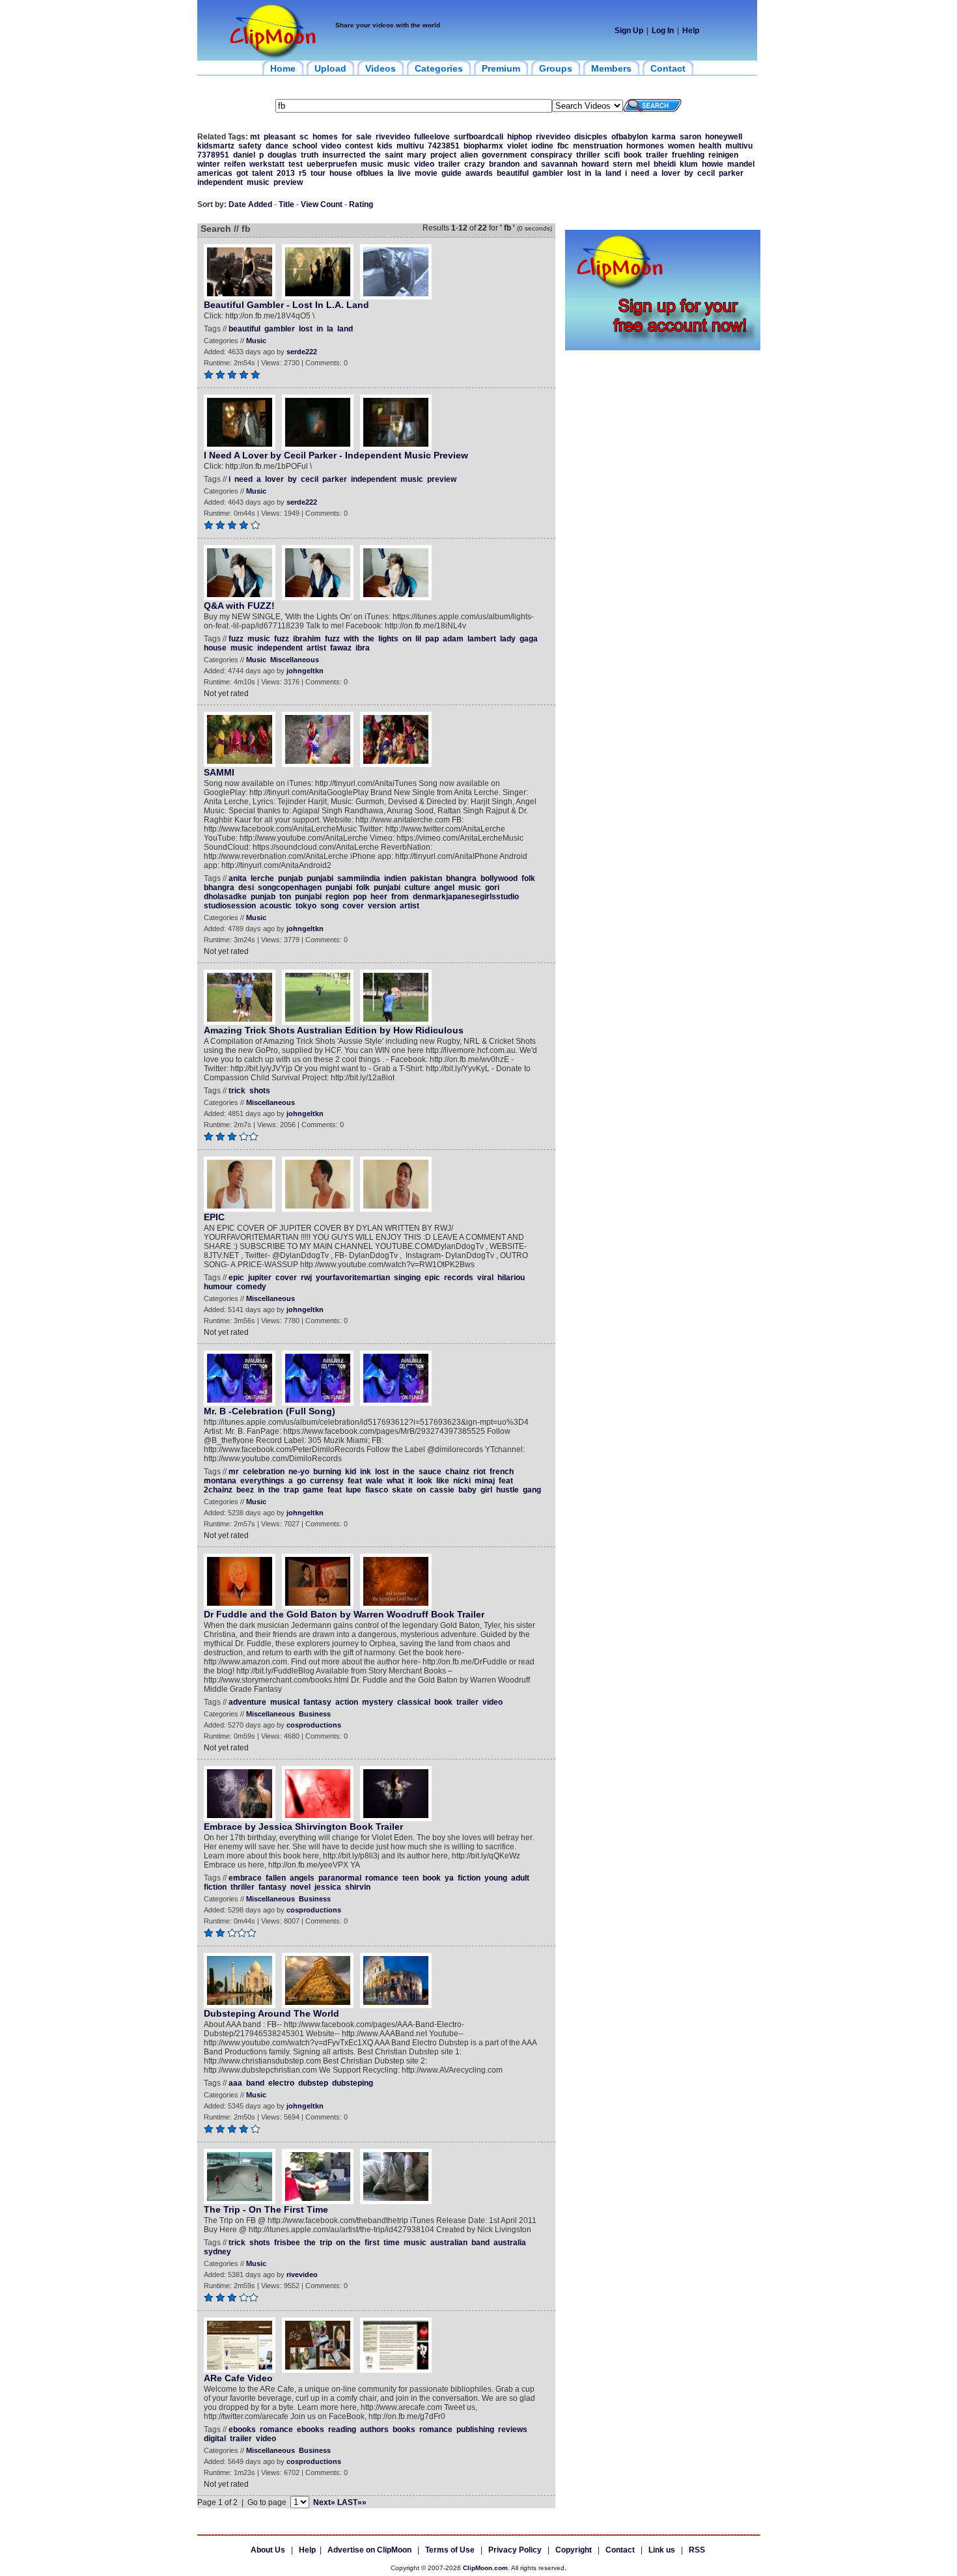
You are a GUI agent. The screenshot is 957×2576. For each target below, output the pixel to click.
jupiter (260, 1278)
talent (262, 173)
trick (237, 1091)
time (392, 2243)
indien (395, 878)
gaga (529, 639)
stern (622, 164)
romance (382, 1878)
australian (449, 2243)
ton (285, 897)
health (710, 146)
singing (407, 1278)
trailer (657, 155)
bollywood (499, 878)
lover (671, 173)
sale (364, 137)
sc (304, 137)
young (496, 1878)
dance (277, 146)
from (400, 897)
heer (379, 897)
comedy (251, 1287)
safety (250, 146)
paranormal (340, 1878)
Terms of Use (450, 2550)
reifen (235, 164)
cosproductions (314, 1725)
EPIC (214, 1217)
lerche (262, 878)
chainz (457, 1472)
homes (325, 137)
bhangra (461, 878)
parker (731, 173)
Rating (361, 204)
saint (394, 155)
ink (366, 1472)
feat (355, 1481)
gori (492, 888)
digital (215, 2439)
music (372, 164)
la (391, 173)
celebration (264, 1472)
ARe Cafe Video (238, 2378)
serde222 (302, 352)
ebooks (242, 2429)
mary (417, 155)
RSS (697, 2550)
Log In (663, 31)
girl (486, 1490)
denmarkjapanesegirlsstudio (466, 897)
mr (234, 1472)
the (375, 155)
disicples (591, 137)
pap (432, 639)
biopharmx (483, 146)
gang (532, 1490)
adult (520, 1878)
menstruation (598, 146)
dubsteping (353, 2083)
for (347, 137)
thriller (588, 155)
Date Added (250, 204)
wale (374, 1481)
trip (326, 2243)
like (443, 1481)
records (459, 1278)
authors (374, 2429)
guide (451, 173)
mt (255, 137)
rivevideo (393, 137)
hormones (645, 146)
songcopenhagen (290, 888)
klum (689, 164)
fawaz (341, 648)
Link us (662, 2550)
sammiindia (359, 878)
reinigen (723, 155)
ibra (363, 648)
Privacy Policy (515, 2550)
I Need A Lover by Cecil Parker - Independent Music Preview (336, 455)
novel (300, 1887)
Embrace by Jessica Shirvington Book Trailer (303, 1827)
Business (315, 1714)
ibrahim (307, 639)
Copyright (574, 2550)
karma (664, 137)
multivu (410, 146)
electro (281, 2083)
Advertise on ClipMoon (369, 2550)
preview (288, 182)
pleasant (280, 137)
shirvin (358, 1887)
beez (245, 1490)
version (382, 906)
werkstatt (267, 164)
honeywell (724, 137)
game (313, 1490)
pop (360, 897)
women (681, 146)
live (404, 173)
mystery (378, 1702)
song (329, 906)
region (337, 897)
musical (285, 1702)
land (613, 173)
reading (342, 2429)
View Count (322, 204)
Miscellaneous (295, 660)
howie (713, 164)
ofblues (370, 173)
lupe (354, 1490)
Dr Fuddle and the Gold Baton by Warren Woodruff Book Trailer (344, 1614)
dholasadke (225, 897)
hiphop (520, 137)
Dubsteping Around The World (271, 2013)
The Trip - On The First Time (266, 2209)
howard (595, 164)
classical (414, 1702)
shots (260, 1091)
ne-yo (299, 1472)
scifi (612, 155)
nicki (462, 1481)
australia (510, 2243)
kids (385, 146)
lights (388, 639)
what (395, 1481)
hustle (507, 1490)
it (410, 1481)
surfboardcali (478, 137)
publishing (475, 2429)
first (372, 2243)
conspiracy (551, 155)
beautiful (513, 173)
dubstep (313, 2083)
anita (238, 878)
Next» (324, 2502)
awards (479, 173)
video (331, 146)
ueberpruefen (332, 164)
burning (327, 1472)
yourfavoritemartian (353, 1278)
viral (485, 1278)
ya (449, 1878)
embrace (245, 1878)
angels (302, 1878)
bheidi (665, 164)
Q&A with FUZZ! (239, 606)
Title (286, 204)
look (424, 1481)
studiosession (230, 906)
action (347, 1702)
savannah (559, 164)
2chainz (218, 1490)
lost (574, 173)
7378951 (213, 155)
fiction (469, 1878)
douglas (282, 155)
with (351, 639)
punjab (290, 878)
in (588, 173)
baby (467, 1490)
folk (528, 878)
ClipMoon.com (485, 2568)
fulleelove (432, 137)
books (404, 2429)
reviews (513, 2429)
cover (353, 906)
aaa (235, 2083)
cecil (706, 173)
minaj (485, 1481)
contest (359, 146)
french (502, 1472)
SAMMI (219, 772)
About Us (268, 2550)
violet (517, 146)
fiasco (377, 1490)
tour (318, 173)
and (530, 164)
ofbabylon (630, 137)
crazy (475, 164)
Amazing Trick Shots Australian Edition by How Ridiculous (334, 1030)
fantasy (317, 1702)
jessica (328, 1887)
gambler (548, 173)
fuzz (236, 639)
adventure (247, 1702)
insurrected (344, 155)
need (640, 173)
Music (256, 341)
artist (316, 648)
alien (469, 155)
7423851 (444, 146)
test (296, 164)
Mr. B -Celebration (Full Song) (270, 1411)
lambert (482, 639)
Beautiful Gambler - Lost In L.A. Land (286, 305)
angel (444, 888)
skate (402, 1490)
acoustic (276, 906)
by (689, 173)
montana (220, 1481)
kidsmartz (216, 146)
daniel (244, 155)
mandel (741, 164)
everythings (262, 1481)
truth (310, 155)
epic (236, 1278)
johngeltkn (305, 671)
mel (643, 164)
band (255, 2083)
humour (218, 1287)
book (633, 155)
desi (246, 888)
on (407, 639)
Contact (620, 2550)
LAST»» (352, 2502)
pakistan (426, 878)
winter (209, 164)
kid (351, 1472)
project (443, 155)
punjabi (320, 878)
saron (690, 137)
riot (479, 1472)
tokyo (306, 906)
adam (453, 639)
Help (691, 31)
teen (410, 1878)
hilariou (511, 1278)
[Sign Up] (663, 348)
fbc (563, 146)
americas (215, 173)
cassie (442, 1490)
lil (418, 639)
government (504, 155)
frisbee (287, 2243)
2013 (286, 173)
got (242, 173)
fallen (276, 1878)
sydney (217, 2252)
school (305, 146)
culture (417, 888)
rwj (306, 1278)
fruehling (688, 155)
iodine (542, 146)
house (341, 173)
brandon (504, 164)
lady (508, 639)
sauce (430, 1472)
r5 (303, 173)
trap (291, 1490)
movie (426, 173)
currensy (327, 1481)
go (301, 1481)
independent (220, 182)
